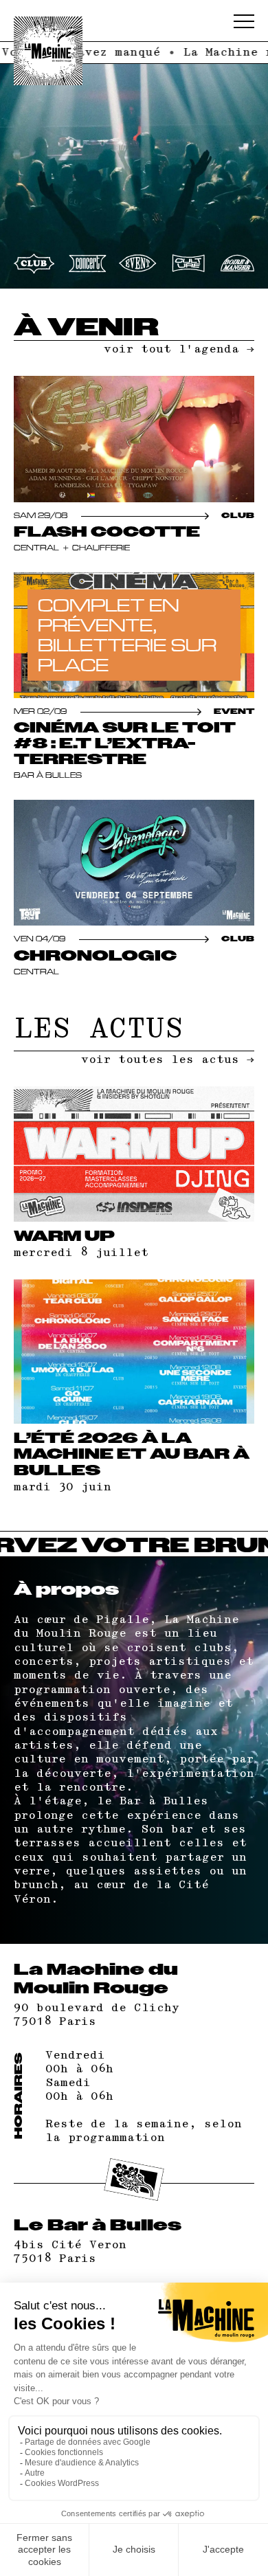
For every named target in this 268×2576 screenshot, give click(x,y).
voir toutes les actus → (168, 1060)
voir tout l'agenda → (179, 349)
